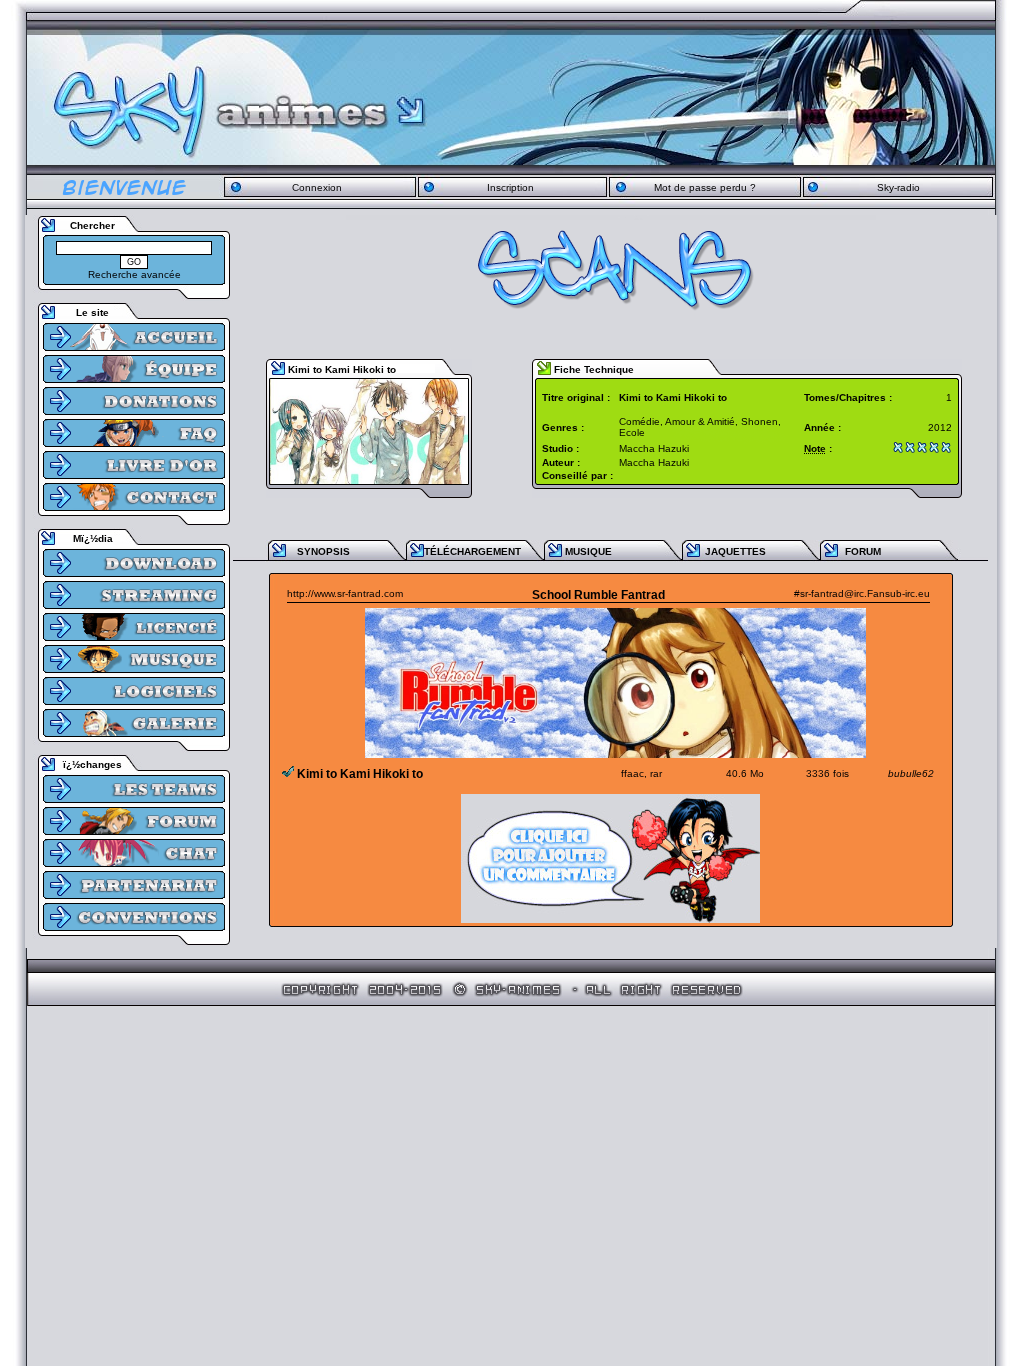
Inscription (510, 187)
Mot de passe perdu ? (705, 187)
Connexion (317, 187)
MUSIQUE (588, 551)
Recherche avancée (134, 274)
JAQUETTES (735, 551)
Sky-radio (898, 187)
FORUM (863, 551)
